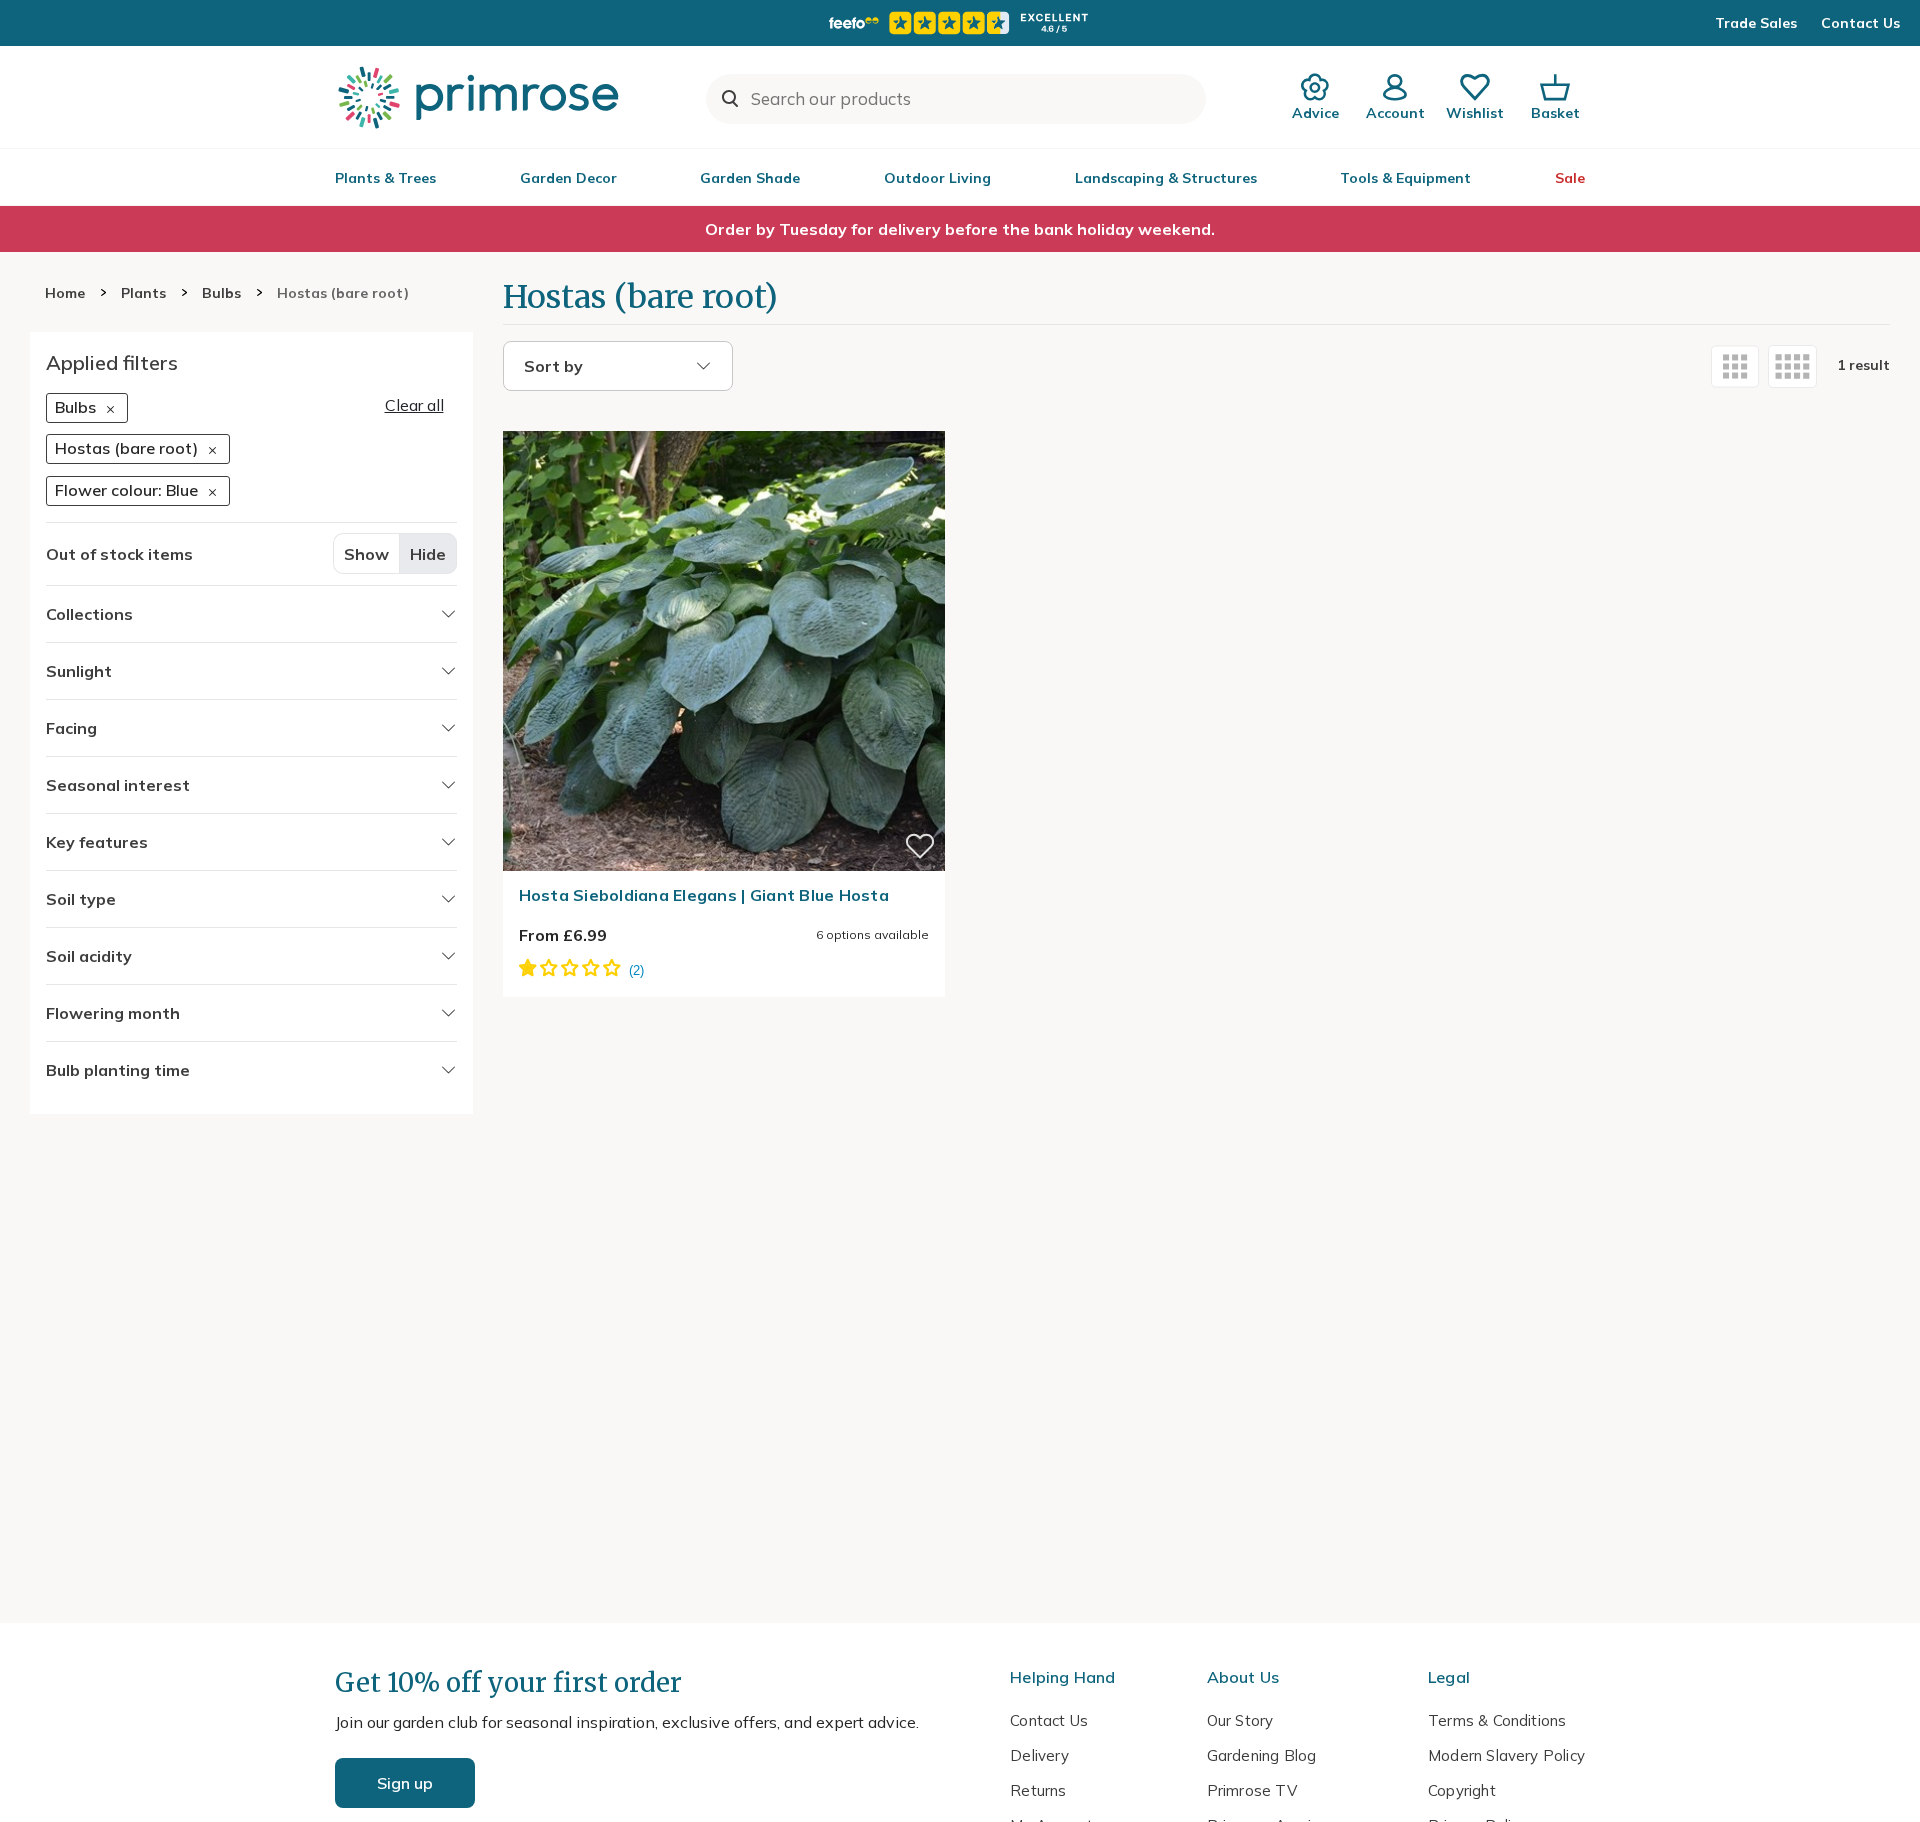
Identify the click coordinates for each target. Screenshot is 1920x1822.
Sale (1570, 178)
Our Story (1240, 1720)
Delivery (1039, 1755)
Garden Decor (568, 178)
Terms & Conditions (1497, 1720)
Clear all (414, 405)
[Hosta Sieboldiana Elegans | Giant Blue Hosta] (724, 419)
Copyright (1462, 1790)
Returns (1038, 1790)
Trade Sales (1756, 23)
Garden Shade (750, 178)
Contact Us (1860, 23)
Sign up (405, 1783)
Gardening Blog (1262, 1755)
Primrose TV (1252, 1790)
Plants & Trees (385, 178)
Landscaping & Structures (1166, 178)
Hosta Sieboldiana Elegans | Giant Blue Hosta (704, 895)
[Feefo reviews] (960, 23)
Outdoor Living (937, 178)
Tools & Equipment (1405, 178)
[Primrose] (481, 97)
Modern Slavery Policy (1506, 1755)
